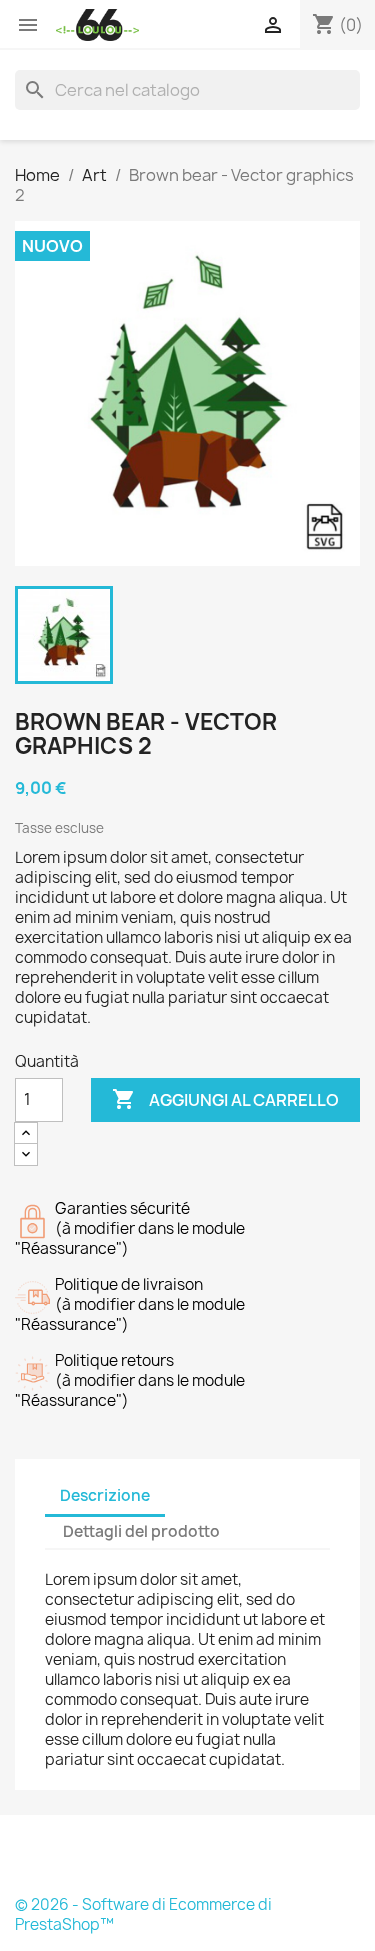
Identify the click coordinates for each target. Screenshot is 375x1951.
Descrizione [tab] (105, 1495)
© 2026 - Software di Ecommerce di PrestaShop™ (143, 1914)
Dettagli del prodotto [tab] (141, 1531)
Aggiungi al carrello (225, 1099)
